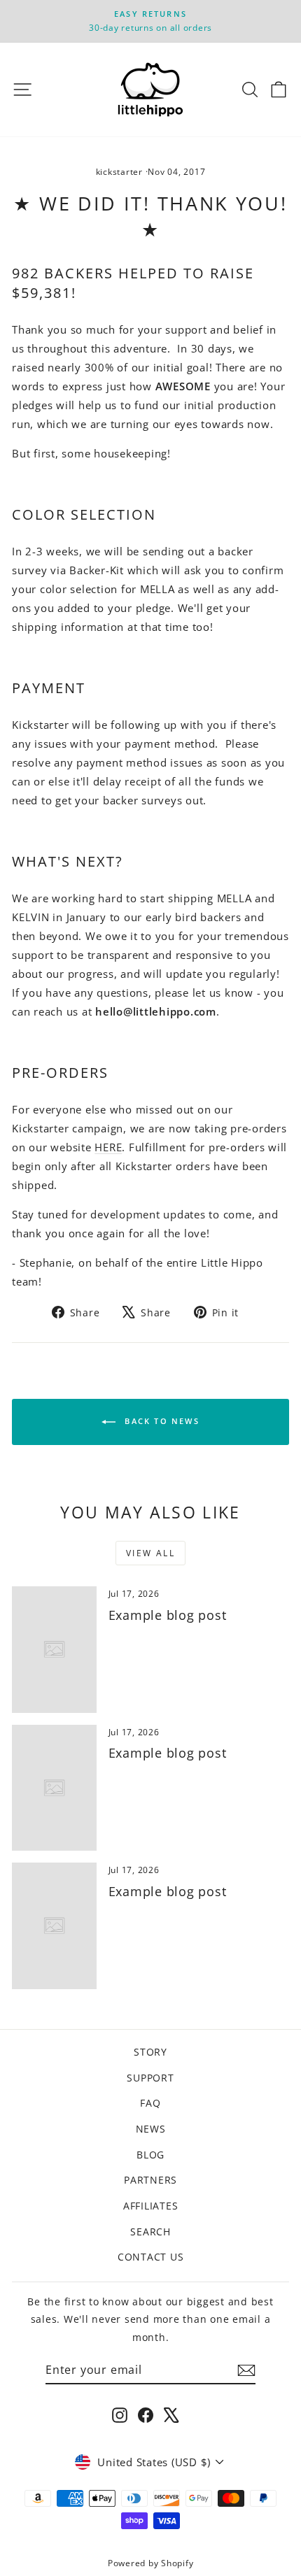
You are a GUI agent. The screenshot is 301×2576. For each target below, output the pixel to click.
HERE (108, 1147)
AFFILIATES (151, 2206)
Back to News (160, 1421)
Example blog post (168, 1615)
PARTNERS (150, 2180)
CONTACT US (151, 2257)
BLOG (150, 2155)
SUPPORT (150, 2078)
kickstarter (119, 172)
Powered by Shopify (151, 2563)
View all (150, 1553)
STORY (150, 2052)
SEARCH (150, 2232)
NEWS (151, 2129)
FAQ (150, 2103)
